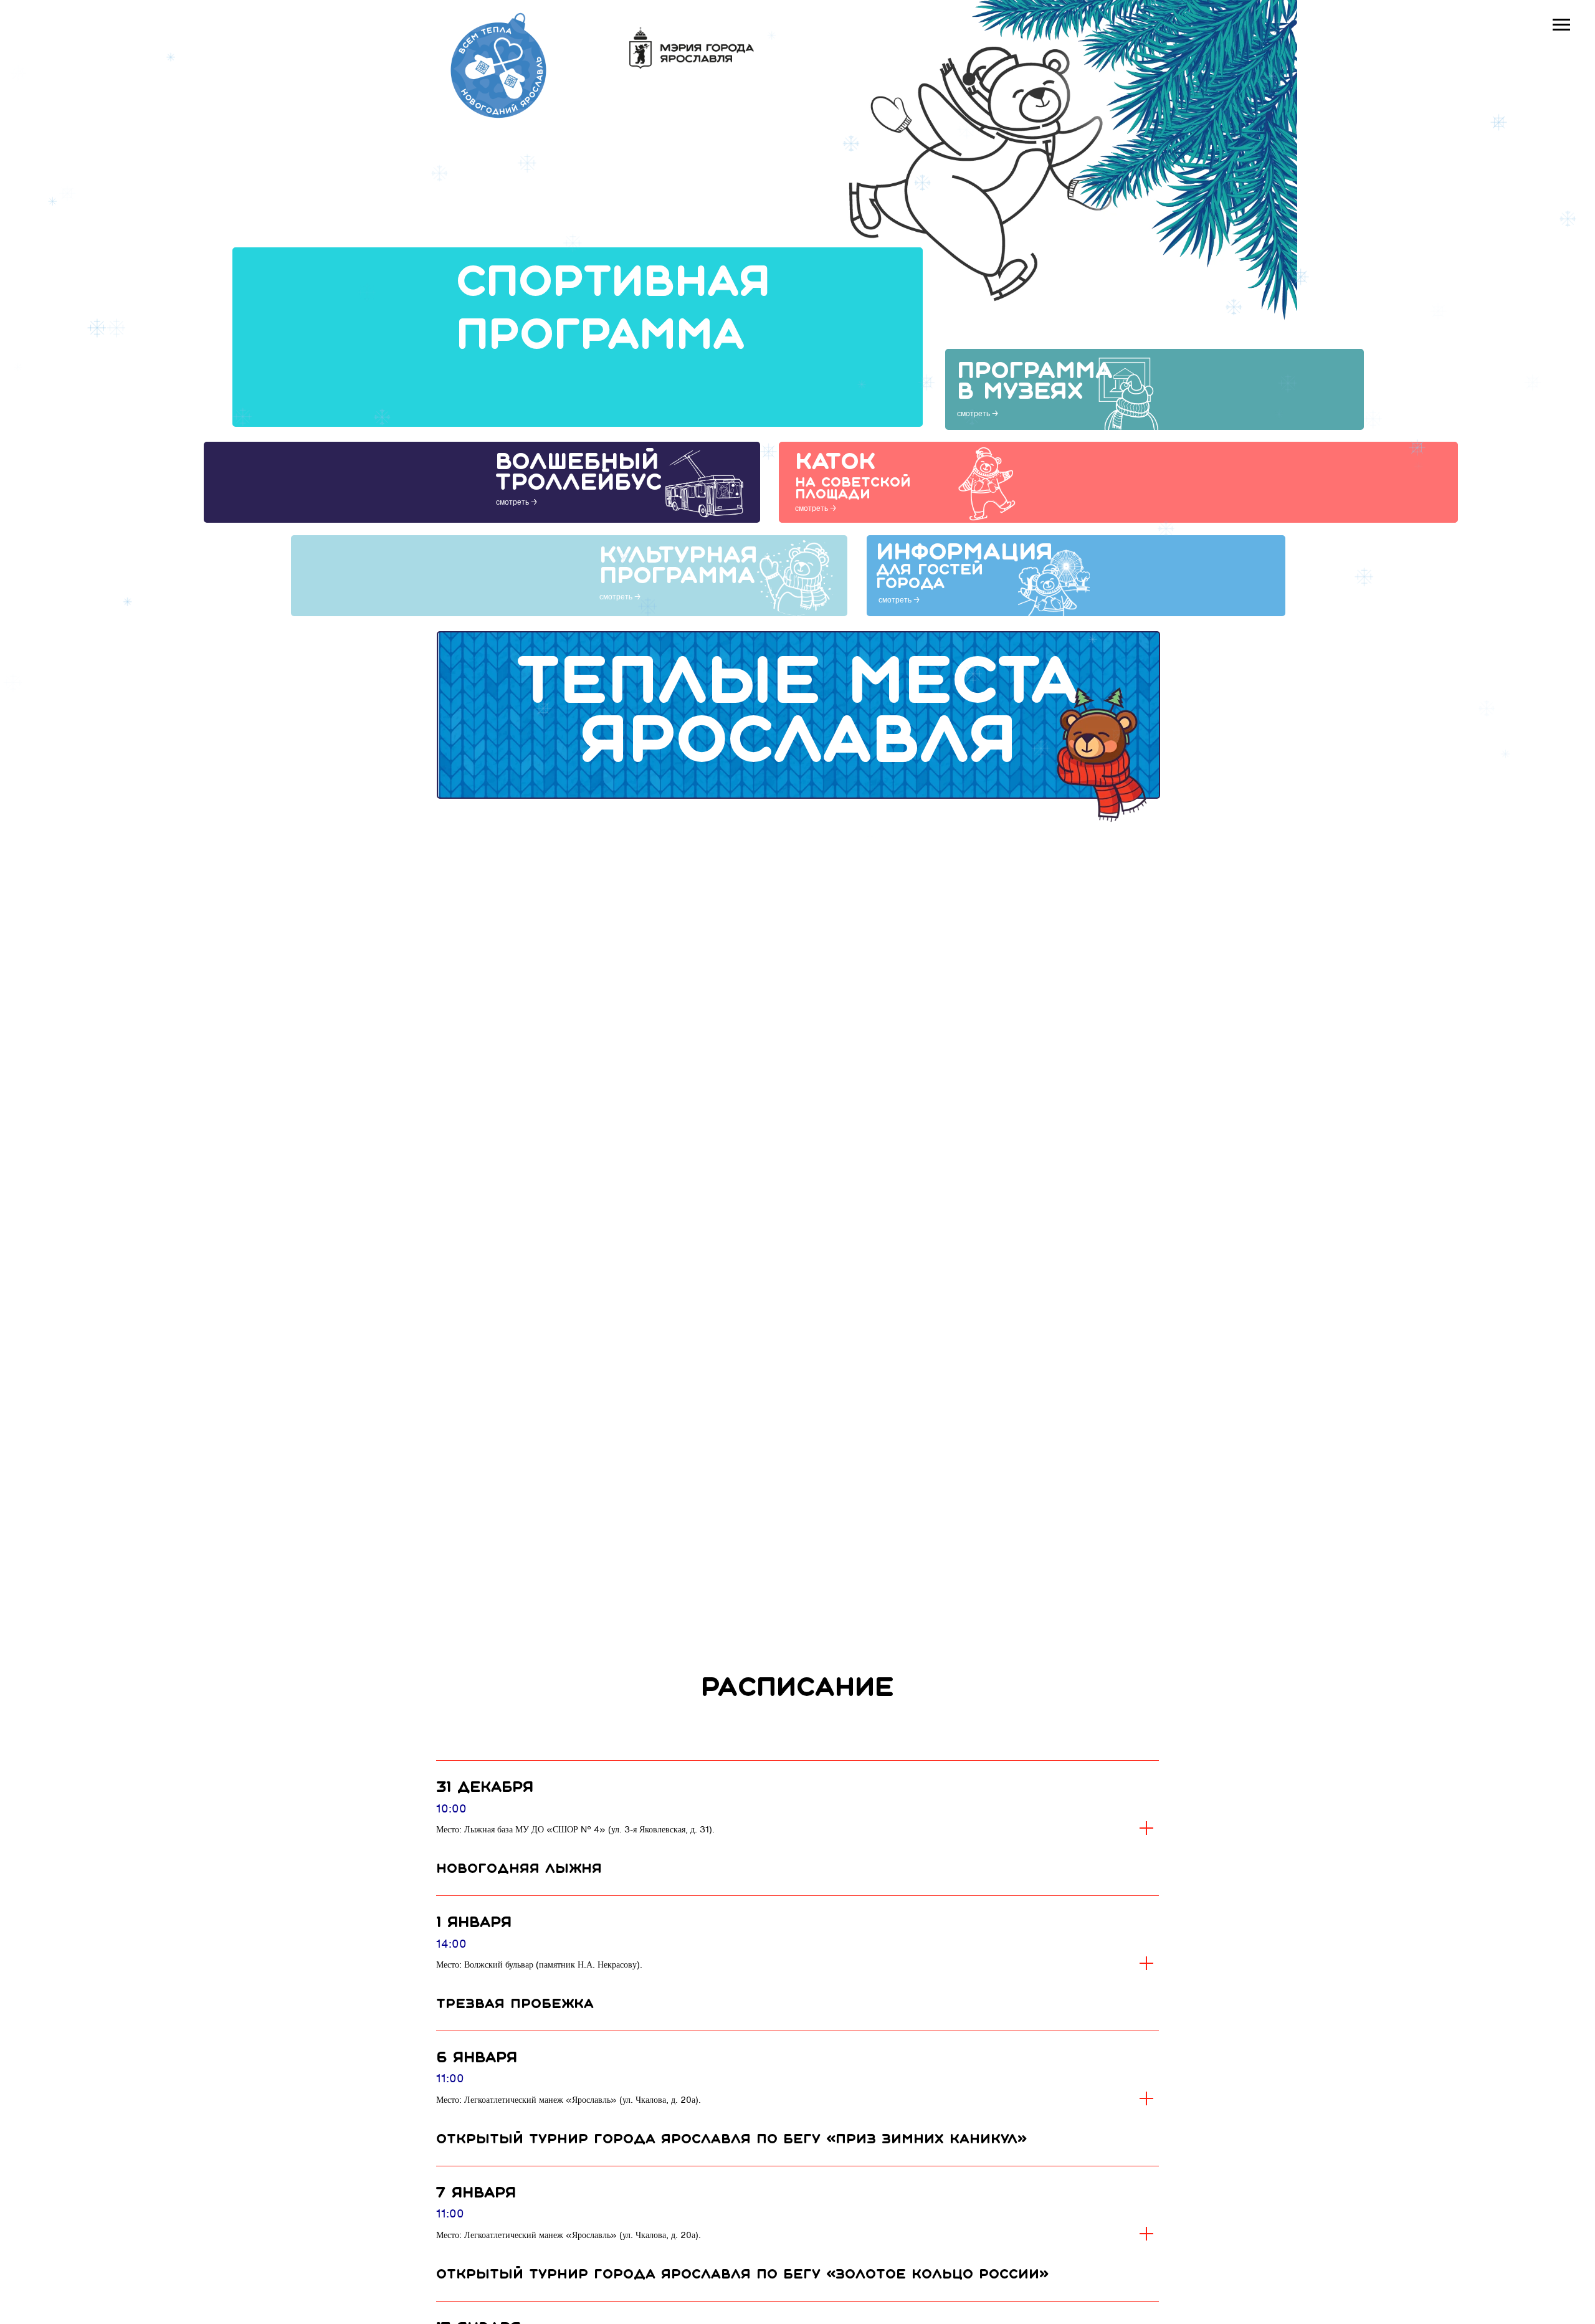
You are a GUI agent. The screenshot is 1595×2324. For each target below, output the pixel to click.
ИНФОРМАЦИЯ (964, 553)
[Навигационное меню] (1561, 25)
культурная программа (678, 567)
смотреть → (978, 413)
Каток (835, 463)
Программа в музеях (1035, 382)
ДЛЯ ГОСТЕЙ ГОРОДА (930, 577)
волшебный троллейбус (578, 473)
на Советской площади (853, 489)
